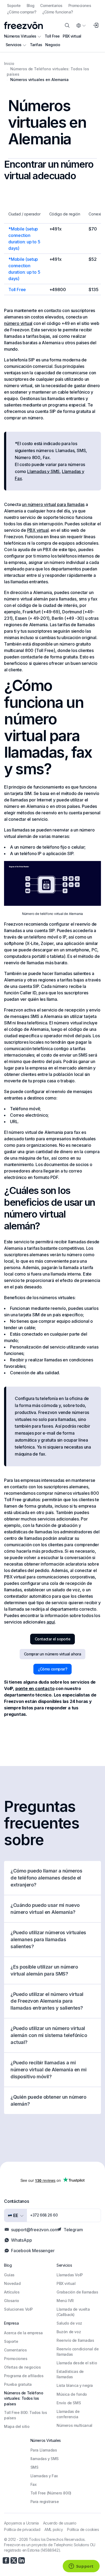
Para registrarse (45, 2502)
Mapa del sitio (17, 2426)
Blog (31, 6)
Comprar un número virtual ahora (52, 1654)
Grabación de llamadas (77, 2292)
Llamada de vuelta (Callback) (73, 2312)
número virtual (18, 323)
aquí (51, 1622)
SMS (34, 2467)
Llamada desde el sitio (77, 2363)
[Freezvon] (23, 25)
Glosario (12, 2301)
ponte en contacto (35, 1688)
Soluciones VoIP (18, 2309)
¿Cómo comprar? (22, 12)
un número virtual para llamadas (53, 504)
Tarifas (36, 45)
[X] (14, 2560)
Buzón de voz (69, 2332)
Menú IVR (65, 2301)
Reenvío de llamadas (75, 2340)
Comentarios (51, 6)
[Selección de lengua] (81, 25)
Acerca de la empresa (23, 2333)
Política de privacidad (22, 2529)
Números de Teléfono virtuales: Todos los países (24, 2398)
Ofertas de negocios (22, 2367)
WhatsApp (21, 2240)
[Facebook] (6, 2560)
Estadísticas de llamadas (70, 2374)
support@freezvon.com (35, 2230)
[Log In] (96, 25)
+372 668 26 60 (44, 2215)
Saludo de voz (69, 2323)
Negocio (53, 45)
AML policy (54, 2529)
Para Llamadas (44, 2450)
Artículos (12, 2292)
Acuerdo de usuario (60, 2523)
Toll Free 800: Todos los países (25, 2415)
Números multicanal (74, 2425)
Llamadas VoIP (70, 2275)
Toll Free (52, 36)
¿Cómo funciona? (58, 12)
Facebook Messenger (33, 2251)
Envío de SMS (69, 2403)
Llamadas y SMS (43, 471)
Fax (34, 2484)
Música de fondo (72, 2394)
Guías (9, 2275)
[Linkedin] (22, 2560)
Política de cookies (83, 2529)
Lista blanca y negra (75, 2385)
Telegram (73, 2230)
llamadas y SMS (45, 2459)
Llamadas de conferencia (68, 2414)
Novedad (12, 2283)
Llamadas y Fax (44, 2476)
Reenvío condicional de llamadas (78, 2352)
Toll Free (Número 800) (51, 2493)
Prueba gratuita (18, 2384)
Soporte (14, 6)
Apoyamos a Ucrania (21, 2523)
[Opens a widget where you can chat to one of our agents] (81, 2567)
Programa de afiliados (24, 2376)
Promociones (80, 6)
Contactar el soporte (52, 1639)
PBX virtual (72, 36)
